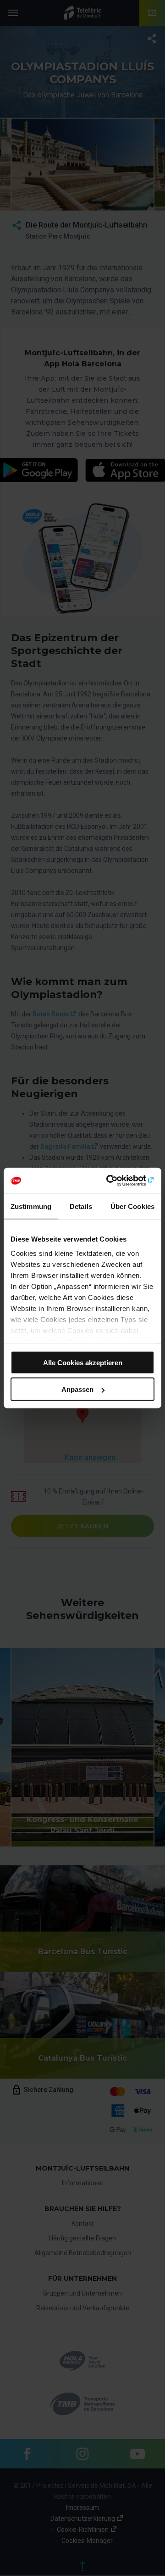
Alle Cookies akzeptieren (83, 1362)
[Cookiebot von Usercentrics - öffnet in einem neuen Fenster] (116, 1181)
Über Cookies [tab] (132, 1206)
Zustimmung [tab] (31, 1206)
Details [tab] (81, 1206)
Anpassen (77, 1389)
